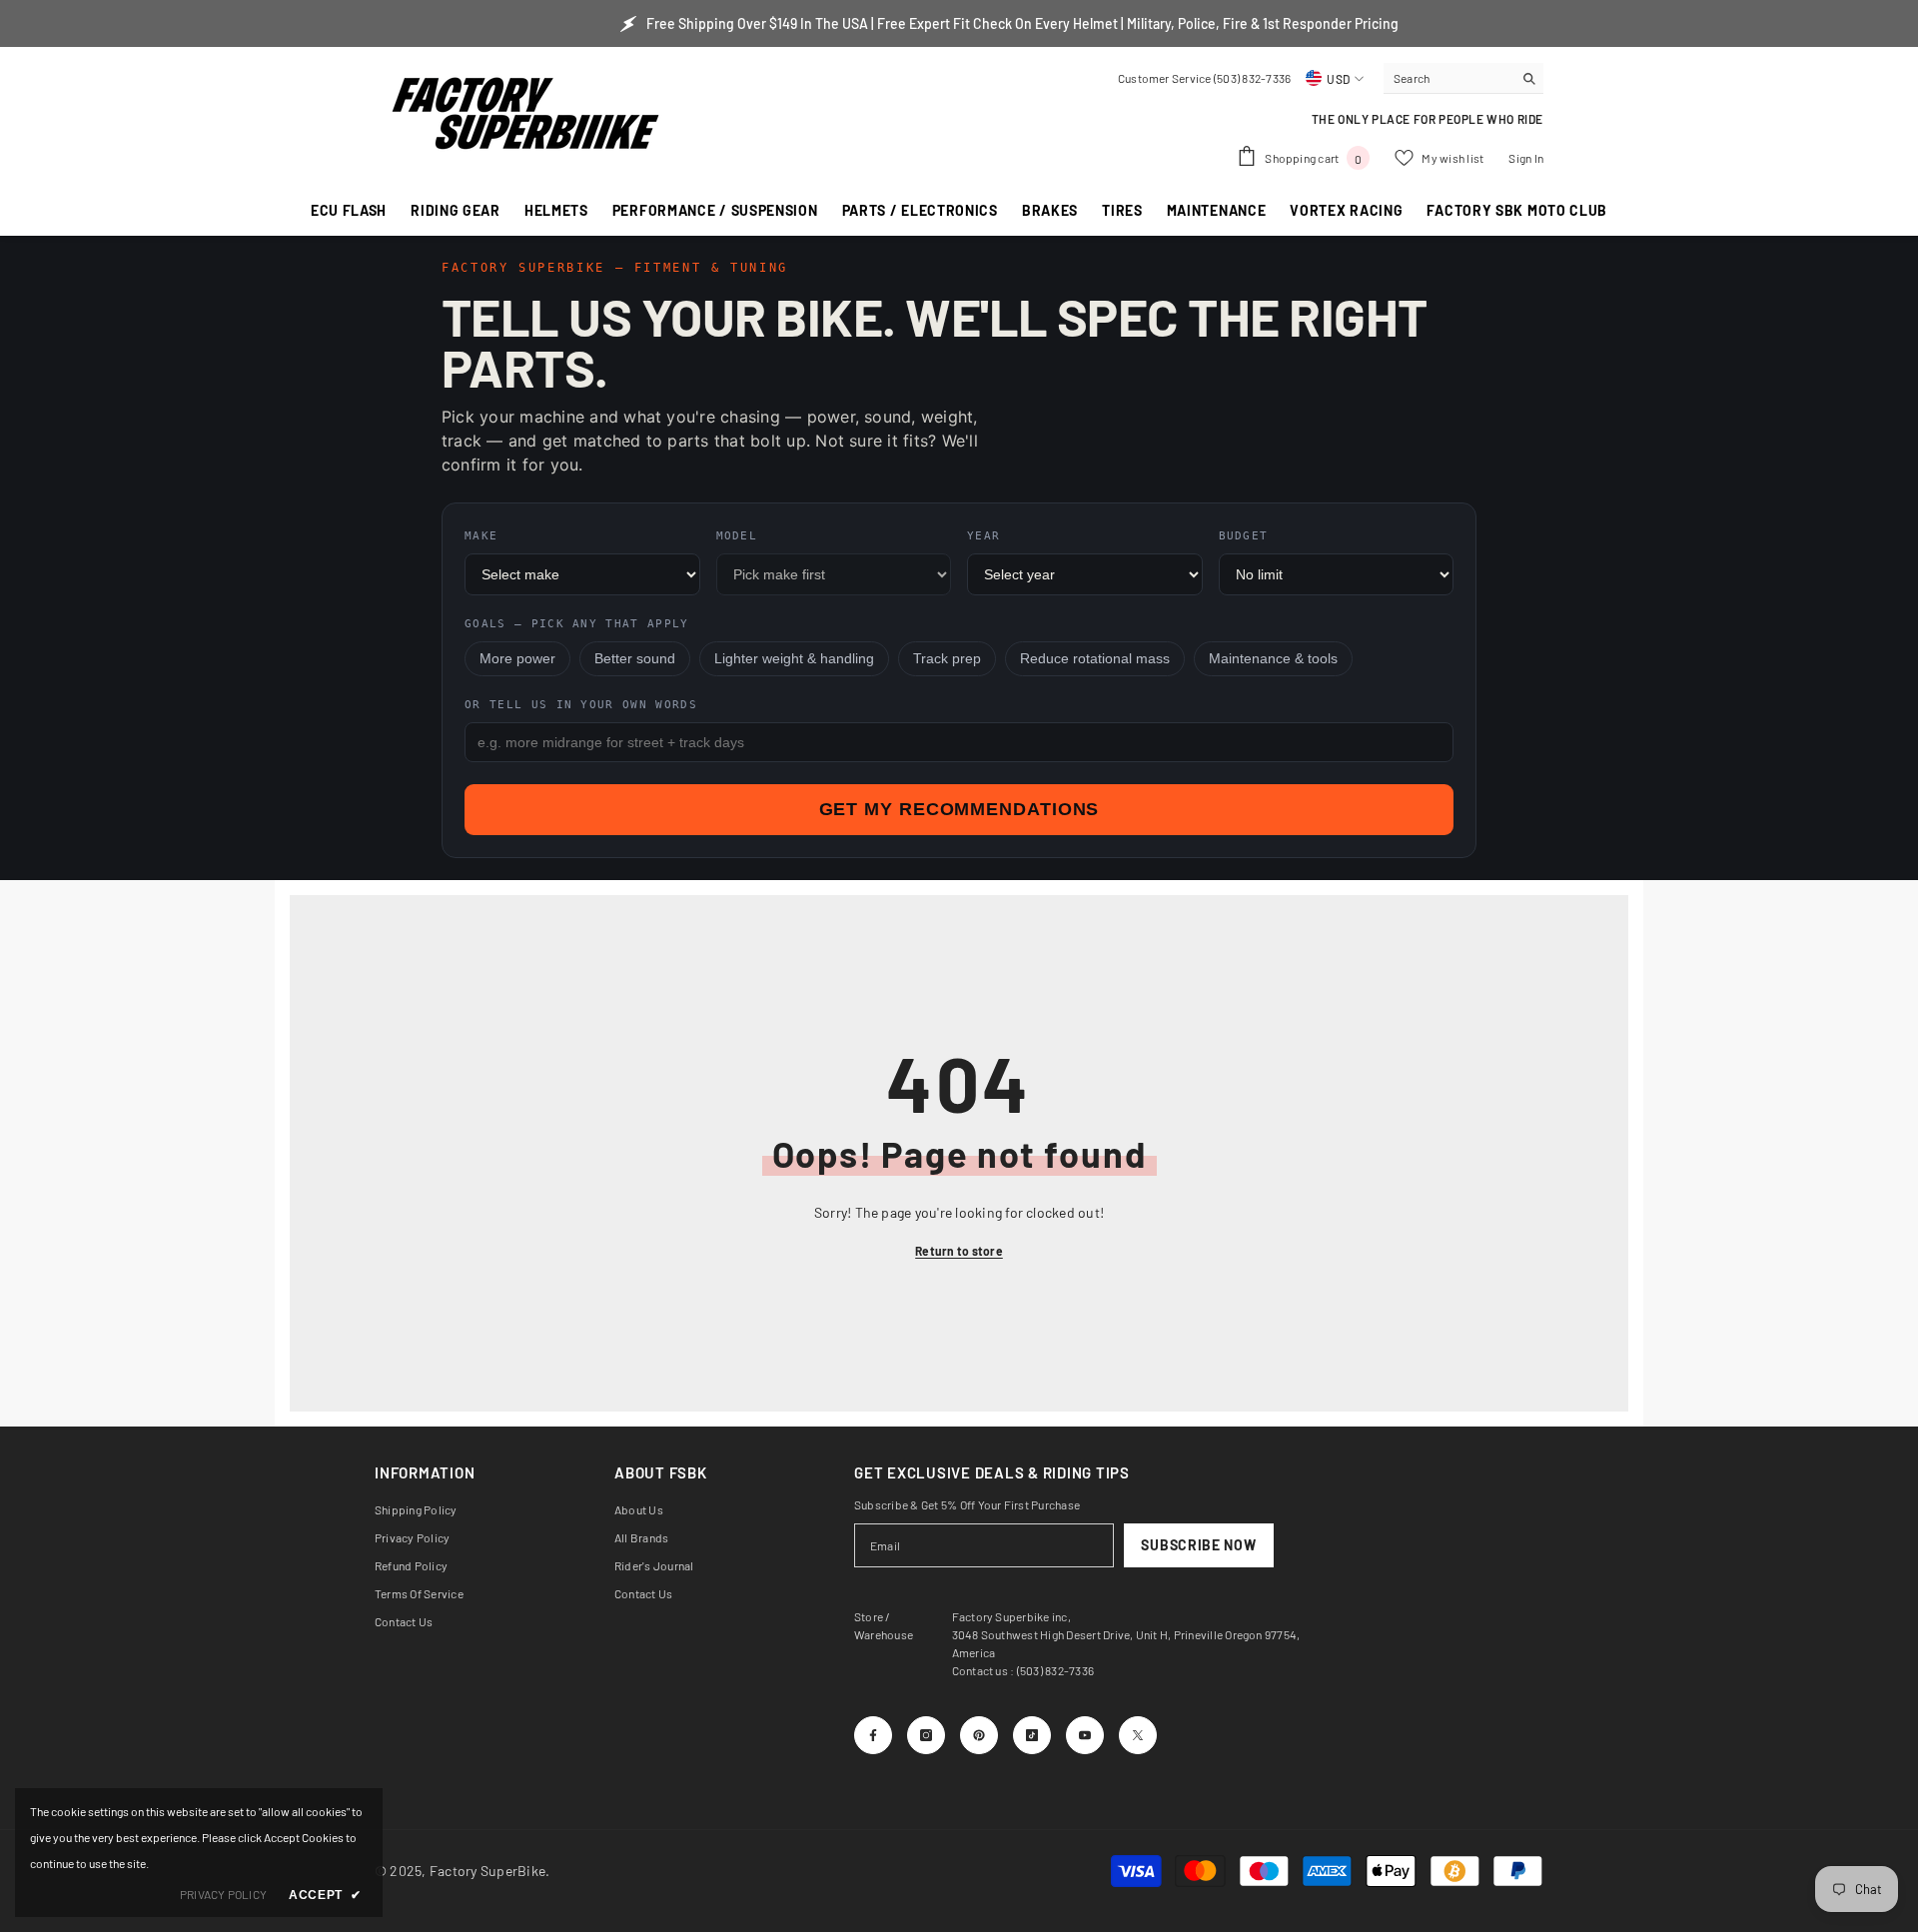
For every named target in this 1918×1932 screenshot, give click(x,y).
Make (481, 536)
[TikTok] (1032, 1735)
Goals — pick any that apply (577, 624)
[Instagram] (926, 1735)
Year (983, 536)
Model (737, 536)
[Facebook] (873, 1735)
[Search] (1463, 78)
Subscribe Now (1198, 1545)
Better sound (635, 659)
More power (517, 659)
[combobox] (1448, 78)
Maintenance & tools (1273, 659)
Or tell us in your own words (581, 705)
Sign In (1526, 158)
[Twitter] (1138, 1735)
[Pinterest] (979, 1735)
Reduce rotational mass (1095, 659)
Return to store (959, 1251)
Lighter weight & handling (794, 659)
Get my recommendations (959, 809)
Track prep (947, 659)
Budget (1244, 536)
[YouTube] (1085, 1735)
